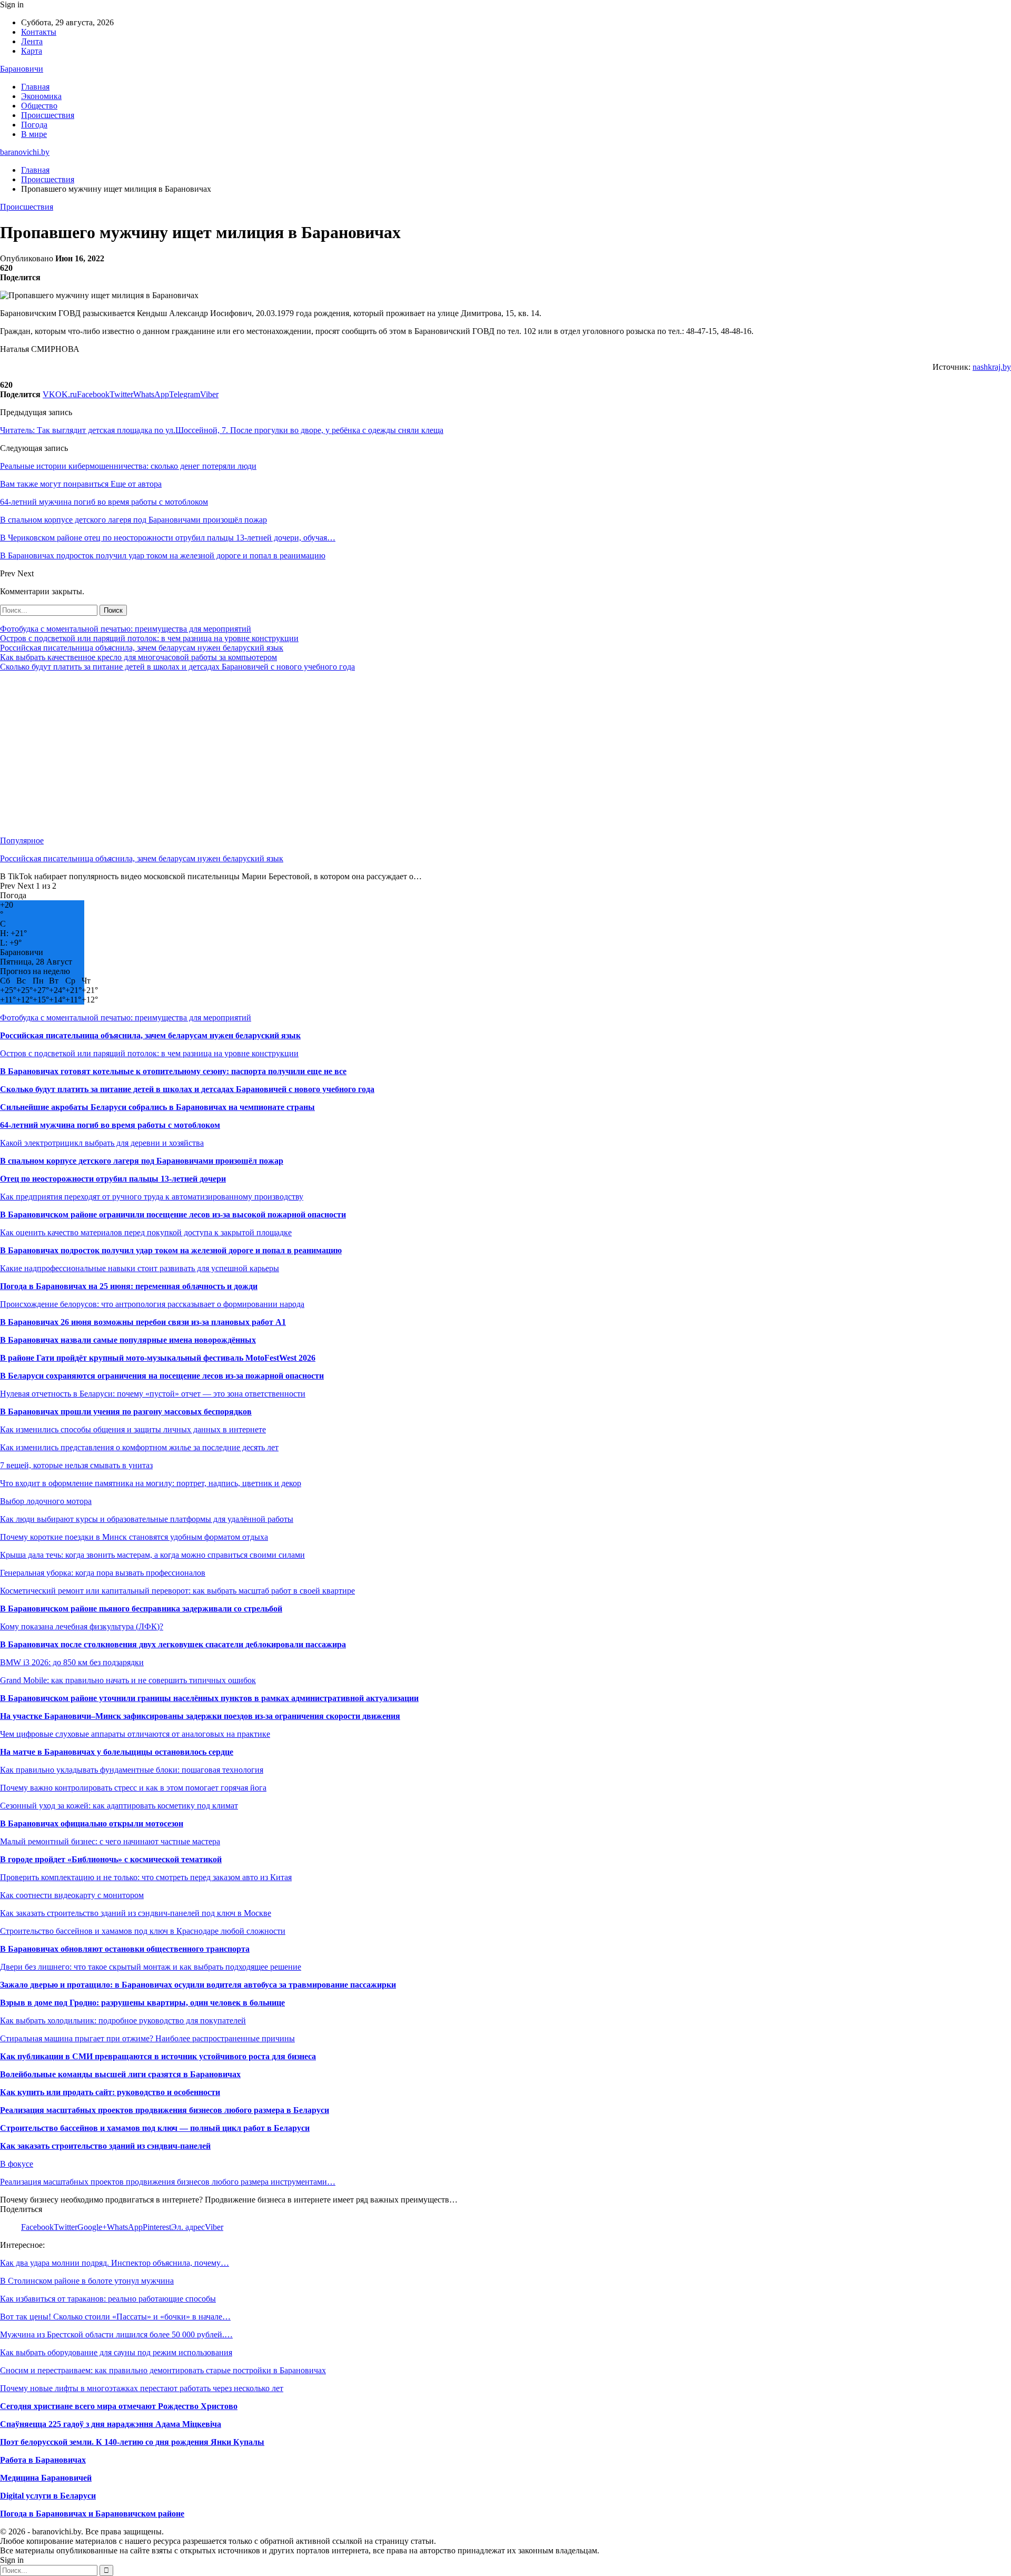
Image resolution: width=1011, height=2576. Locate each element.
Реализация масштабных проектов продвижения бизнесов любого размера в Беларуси (165, 2110)
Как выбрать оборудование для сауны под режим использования (116, 2352)
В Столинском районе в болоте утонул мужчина (87, 2281)
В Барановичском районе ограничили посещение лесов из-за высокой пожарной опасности (173, 1215)
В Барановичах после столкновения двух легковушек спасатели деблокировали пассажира (173, 1644)
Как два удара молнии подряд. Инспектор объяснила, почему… (115, 2263)
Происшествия (48, 115)
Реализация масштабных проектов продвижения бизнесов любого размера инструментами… (168, 2182)
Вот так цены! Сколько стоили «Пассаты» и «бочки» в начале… (115, 2317)
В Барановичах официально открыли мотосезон (92, 1823)
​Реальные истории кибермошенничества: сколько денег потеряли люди (128, 466)
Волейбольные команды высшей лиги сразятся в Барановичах (120, 2074)
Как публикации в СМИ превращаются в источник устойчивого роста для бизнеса (158, 2056)
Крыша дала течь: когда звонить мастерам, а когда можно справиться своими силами (152, 1555)
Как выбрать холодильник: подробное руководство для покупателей (123, 2021)
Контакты (39, 32)
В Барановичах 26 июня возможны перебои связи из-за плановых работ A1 (143, 1322)
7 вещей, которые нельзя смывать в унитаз (76, 1465)
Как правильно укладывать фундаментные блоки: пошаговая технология (132, 1770)
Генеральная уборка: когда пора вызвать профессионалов (103, 1573)
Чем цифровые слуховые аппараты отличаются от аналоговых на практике (135, 1734)
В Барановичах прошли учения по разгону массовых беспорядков (126, 1412)
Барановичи (22, 69)
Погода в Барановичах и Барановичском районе (92, 2514)
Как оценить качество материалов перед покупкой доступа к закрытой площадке (146, 1232)
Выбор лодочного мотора (46, 1501)
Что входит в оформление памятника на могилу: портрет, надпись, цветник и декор (151, 1483)
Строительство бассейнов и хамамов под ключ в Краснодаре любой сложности (143, 1931)
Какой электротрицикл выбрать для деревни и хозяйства (102, 1143)
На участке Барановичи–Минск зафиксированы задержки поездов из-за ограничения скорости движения (200, 1716)
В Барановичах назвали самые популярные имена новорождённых (128, 1340)
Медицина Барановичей (46, 2478)
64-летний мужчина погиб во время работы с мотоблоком (110, 1125)
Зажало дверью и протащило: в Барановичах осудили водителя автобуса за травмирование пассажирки (198, 1985)
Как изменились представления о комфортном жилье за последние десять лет (139, 1447)
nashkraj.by (992, 367)
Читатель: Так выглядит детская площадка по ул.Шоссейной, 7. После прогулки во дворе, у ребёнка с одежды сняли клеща (222, 430)
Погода (34, 125)
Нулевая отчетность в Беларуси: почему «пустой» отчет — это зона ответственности (153, 1394)
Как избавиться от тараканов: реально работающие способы (108, 2299)
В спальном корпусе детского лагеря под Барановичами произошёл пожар (142, 1161)
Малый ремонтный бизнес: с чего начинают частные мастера (110, 1841)
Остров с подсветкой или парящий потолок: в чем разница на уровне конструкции (149, 638)
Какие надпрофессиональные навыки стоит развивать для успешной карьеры (140, 1268)
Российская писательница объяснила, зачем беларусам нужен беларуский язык (142, 648)
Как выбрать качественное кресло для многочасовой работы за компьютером (138, 657)
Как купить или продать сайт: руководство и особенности (110, 2092)
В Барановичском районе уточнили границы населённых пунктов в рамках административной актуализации (209, 1698)
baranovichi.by (25, 152)
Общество (39, 106)
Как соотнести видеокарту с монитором (72, 1895)
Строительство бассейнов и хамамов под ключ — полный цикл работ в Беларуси (155, 2128)
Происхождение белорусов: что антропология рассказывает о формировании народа (152, 1304)
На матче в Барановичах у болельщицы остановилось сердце (117, 1752)
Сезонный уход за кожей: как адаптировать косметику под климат (119, 1806)
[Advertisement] (316, 754)
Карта (32, 51)
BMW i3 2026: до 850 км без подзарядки (72, 1662)
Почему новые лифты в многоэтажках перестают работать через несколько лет (142, 2388)
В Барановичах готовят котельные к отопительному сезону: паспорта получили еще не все (173, 1071)
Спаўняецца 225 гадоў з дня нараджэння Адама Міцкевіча (111, 2424)
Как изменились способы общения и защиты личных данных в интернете (133, 1429)
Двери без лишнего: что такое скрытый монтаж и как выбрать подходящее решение (151, 1967)
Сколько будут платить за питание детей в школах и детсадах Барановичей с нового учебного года (177, 667)
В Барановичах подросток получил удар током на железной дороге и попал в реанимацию (171, 1250)
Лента (32, 41)
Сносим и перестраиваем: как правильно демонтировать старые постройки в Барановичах (163, 2370)
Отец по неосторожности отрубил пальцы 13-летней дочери (113, 1179)
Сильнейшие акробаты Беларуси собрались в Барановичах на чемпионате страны (157, 1107)
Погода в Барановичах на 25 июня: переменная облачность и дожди (129, 1286)
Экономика (41, 96)
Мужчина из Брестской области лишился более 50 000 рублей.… (116, 2334)
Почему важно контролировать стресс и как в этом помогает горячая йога (133, 1788)
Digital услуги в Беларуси (48, 2496)
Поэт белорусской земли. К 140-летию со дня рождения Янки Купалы (132, 2442)
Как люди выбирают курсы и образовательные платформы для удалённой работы (147, 1519)
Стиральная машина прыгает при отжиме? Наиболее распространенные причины (147, 2038)
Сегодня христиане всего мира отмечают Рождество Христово (119, 2406)
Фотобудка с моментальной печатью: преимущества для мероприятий (126, 629)
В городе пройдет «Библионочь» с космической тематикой (111, 1859)
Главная (35, 87)
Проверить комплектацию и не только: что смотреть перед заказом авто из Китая (146, 1877)
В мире (34, 134)
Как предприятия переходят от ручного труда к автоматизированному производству (152, 1197)
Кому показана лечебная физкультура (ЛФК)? (82, 1626)
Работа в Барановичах (43, 2460)
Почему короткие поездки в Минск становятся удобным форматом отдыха (134, 1537)
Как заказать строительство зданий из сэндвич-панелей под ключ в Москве (136, 1913)
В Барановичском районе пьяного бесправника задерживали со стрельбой (141, 1609)
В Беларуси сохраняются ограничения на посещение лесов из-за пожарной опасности (162, 1376)
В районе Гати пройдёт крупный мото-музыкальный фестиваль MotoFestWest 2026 (158, 1358)
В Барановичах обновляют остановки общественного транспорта (125, 1949)
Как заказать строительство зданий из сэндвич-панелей (105, 2146)
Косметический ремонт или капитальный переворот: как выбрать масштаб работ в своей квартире (177, 1591)
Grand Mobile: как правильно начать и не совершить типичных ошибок (128, 1680)
